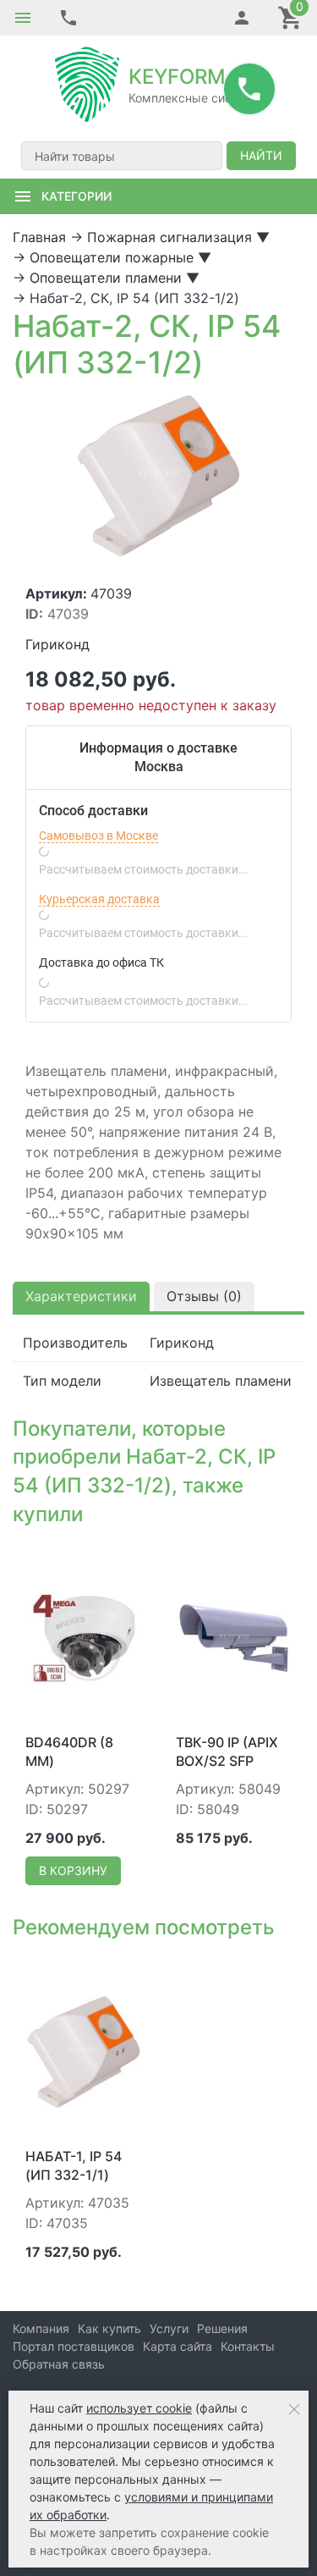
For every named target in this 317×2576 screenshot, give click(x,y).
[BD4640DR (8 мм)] (84, 1636)
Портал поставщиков (74, 2346)
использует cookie (139, 2408)
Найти (261, 155)
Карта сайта (178, 2346)
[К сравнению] (101, 1558)
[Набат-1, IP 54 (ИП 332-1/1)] (84, 2050)
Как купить (109, 2328)
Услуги (169, 2328)
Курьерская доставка (99, 899)
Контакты (248, 2346)
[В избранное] (128, 1558)
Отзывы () (204, 1296)
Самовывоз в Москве (98, 836)
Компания (41, 2328)
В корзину (73, 1870)
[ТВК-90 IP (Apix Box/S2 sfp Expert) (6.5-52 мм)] (234, 1636)
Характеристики (81, 1296)
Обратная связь (59, 2364)
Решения (222, 2328)
